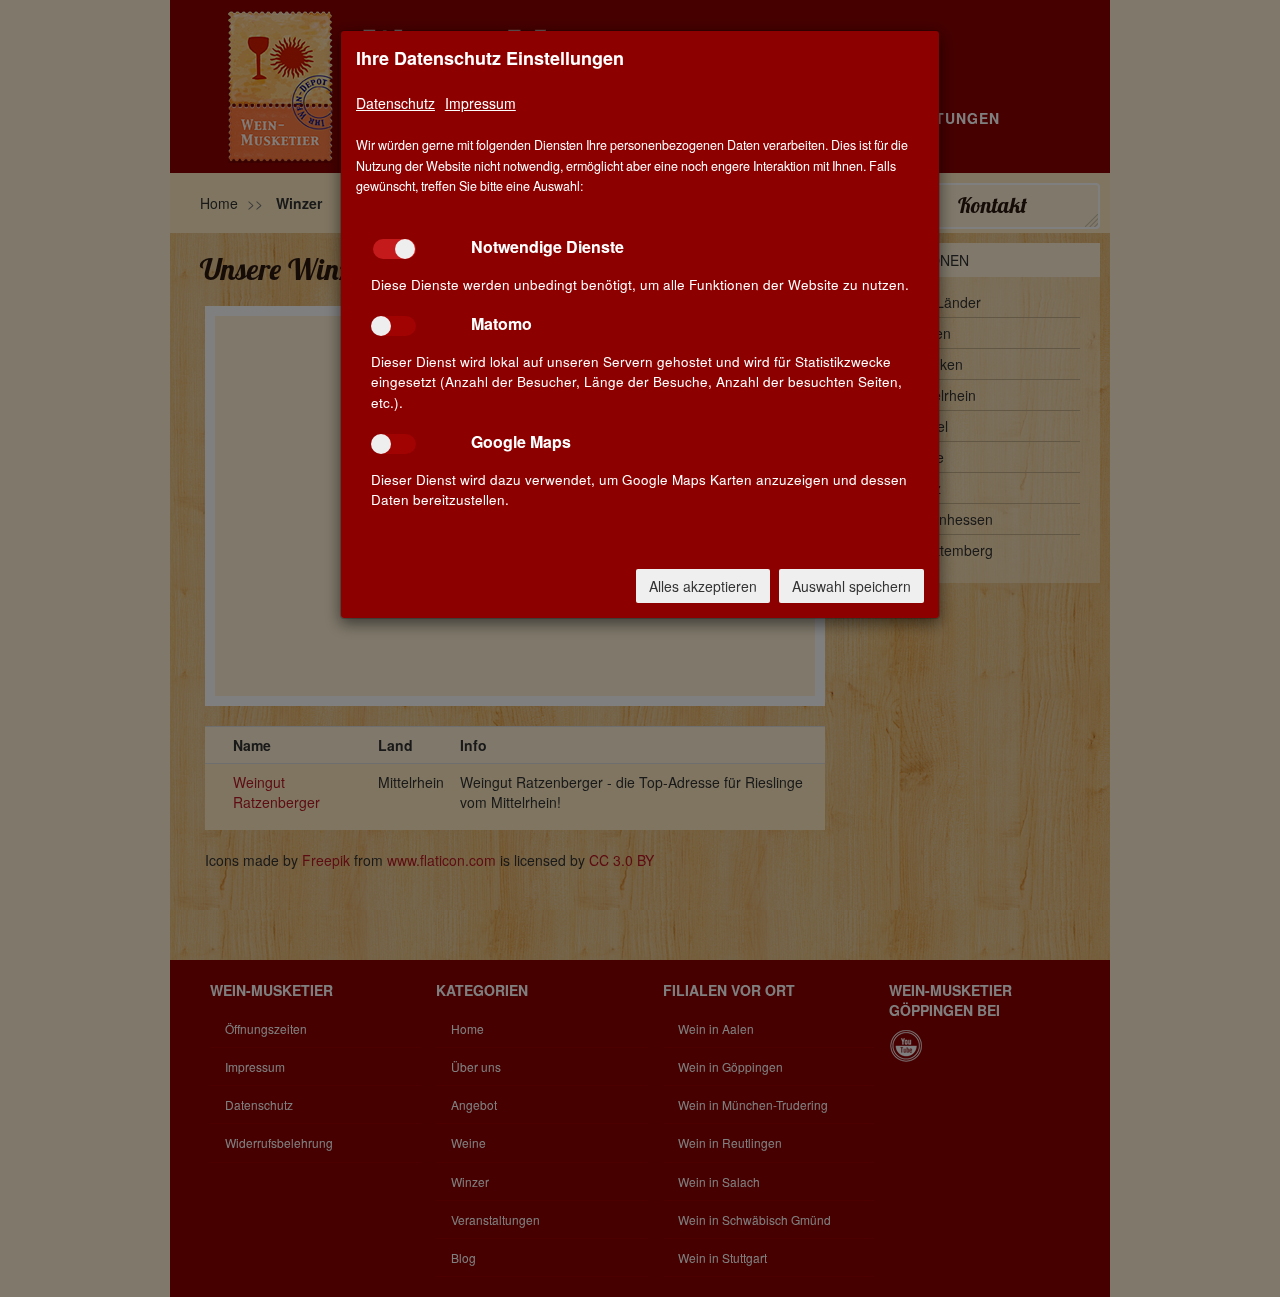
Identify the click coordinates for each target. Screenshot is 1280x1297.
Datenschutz (395, 103)
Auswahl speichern (851, 586)
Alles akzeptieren (703, 586)
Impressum (480, 103)
